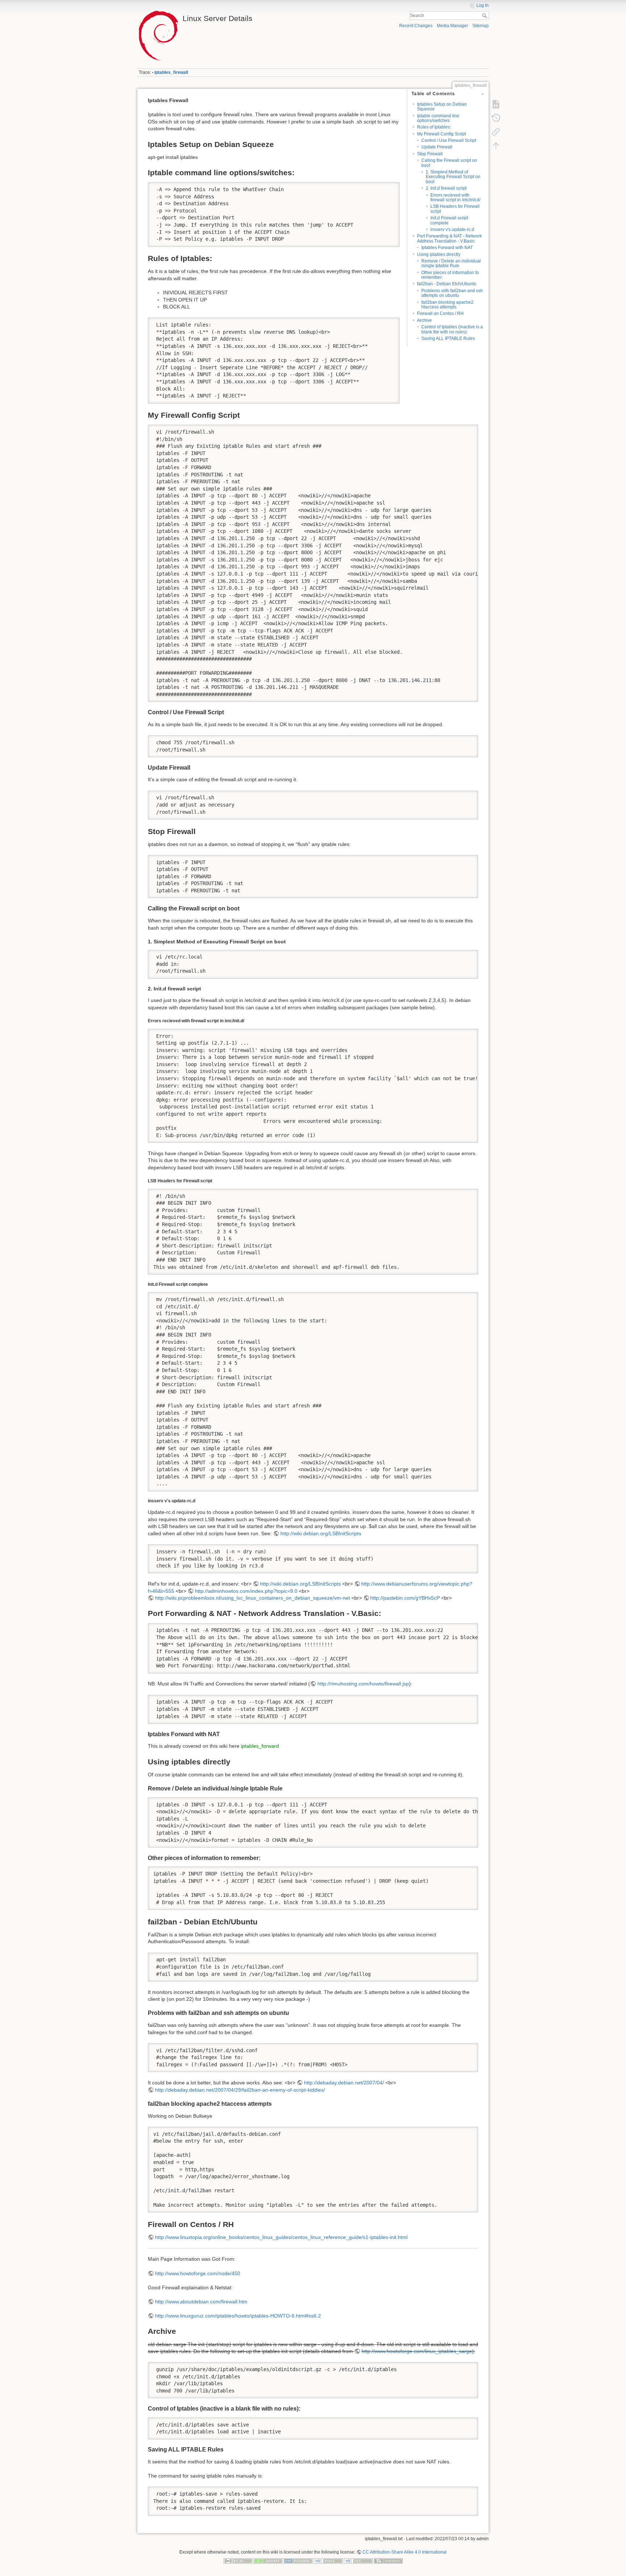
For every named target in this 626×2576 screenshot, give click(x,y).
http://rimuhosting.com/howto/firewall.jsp (363, 1684)
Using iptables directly (439, 254)
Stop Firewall (430, 154)
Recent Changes (416, 26)
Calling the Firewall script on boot (449, 163)
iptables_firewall (171, 72)
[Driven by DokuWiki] (388, 2560)
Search (485, 16)
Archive (424, 320)
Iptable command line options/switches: (438, 118)
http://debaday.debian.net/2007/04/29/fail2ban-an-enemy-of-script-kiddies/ (240, 2090)
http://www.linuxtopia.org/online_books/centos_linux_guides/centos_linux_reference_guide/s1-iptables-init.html (281, 2237)
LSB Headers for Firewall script (455, 209)
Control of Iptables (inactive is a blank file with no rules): (452, 329)
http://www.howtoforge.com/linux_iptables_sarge (417, 2351)
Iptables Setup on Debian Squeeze (442, 107)
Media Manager (452, 26)
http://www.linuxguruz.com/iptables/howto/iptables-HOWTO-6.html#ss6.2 (238, 2316)
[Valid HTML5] (328, 2560)
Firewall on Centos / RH (440, 313)
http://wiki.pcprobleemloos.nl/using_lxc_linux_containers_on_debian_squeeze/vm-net (253, 1598)
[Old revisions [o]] (496, 118)
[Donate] (268, 2560)
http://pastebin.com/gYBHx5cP (405, 1598)
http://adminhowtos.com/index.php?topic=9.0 (246, 1591)
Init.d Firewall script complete (449, 220)
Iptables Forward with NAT (447, 248)
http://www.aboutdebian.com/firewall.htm (201, 2302)
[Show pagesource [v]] (496, 104)
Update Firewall (437, 147)
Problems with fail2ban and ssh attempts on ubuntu (452, 293)
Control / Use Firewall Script (449, 140)
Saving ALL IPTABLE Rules (448, 338)
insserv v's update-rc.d (452, 230)
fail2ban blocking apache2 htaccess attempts (447, 305)
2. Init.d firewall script (446, 188)
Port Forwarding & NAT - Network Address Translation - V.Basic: (449, 238)
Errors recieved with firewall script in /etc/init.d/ (455, 197)
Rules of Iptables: (434, 127)
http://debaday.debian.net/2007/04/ (344, 2083)
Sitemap (481, 26)
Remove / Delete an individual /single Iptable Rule (451, 263)
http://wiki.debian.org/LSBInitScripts (321, 1533)
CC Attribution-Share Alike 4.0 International (405, 2552)
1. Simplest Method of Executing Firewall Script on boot (453, 177)
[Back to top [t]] (496, 146)
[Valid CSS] (358, 2560)
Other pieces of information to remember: (450, 275)
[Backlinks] (496, 132)
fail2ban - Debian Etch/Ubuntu (447, 284)
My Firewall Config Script (441, 134)
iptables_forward (260, 1746)
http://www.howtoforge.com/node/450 (198, 2273)
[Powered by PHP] (298, 2560)
